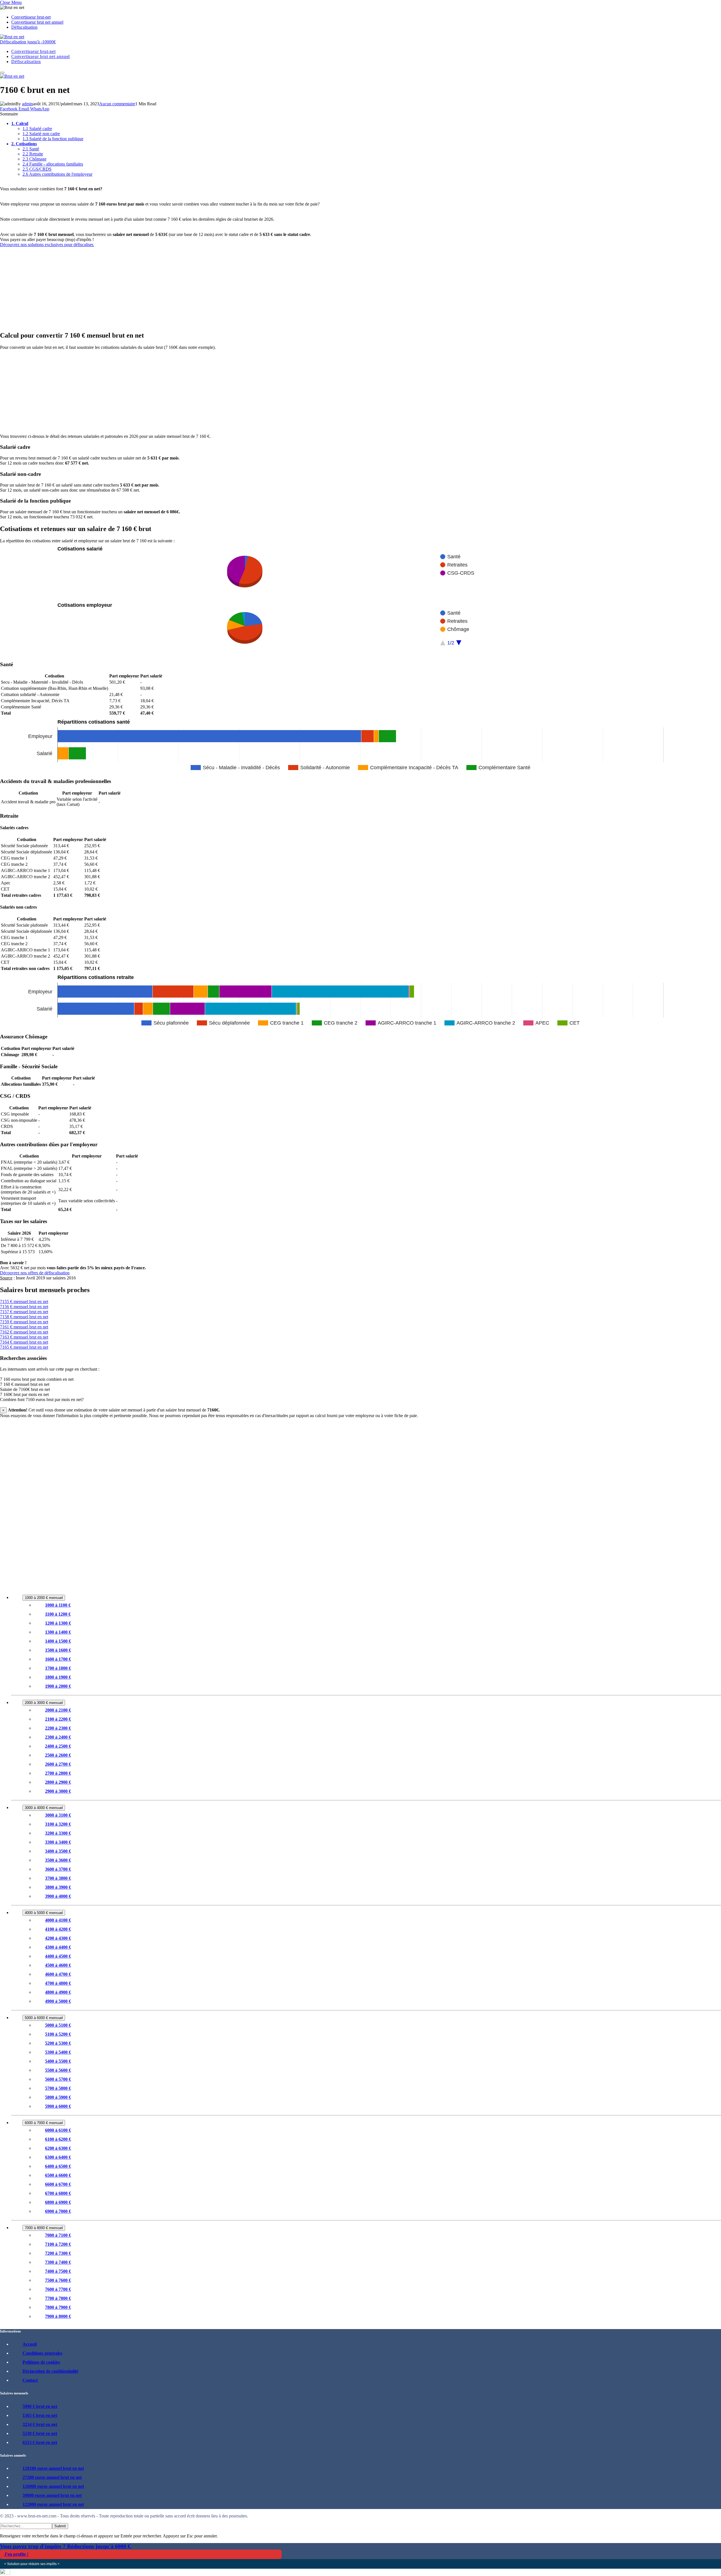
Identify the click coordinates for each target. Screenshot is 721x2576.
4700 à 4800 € (58, 1983)
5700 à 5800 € (58, 2088)
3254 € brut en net (40, 2424)
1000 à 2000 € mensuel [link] (44, 1598)
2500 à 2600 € (58, 1755)
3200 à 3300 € (58, 1833)
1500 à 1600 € (58, 1650)
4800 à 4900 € (58, 1992)
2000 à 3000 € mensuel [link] (44, 1703)
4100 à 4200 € (58, 1929)
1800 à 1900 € (58, 1677)
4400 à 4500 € (58, 1956)
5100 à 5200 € (58, 2034)
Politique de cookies (41, 2362)
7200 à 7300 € (58, 2253)
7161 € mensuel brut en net (24, 1327)
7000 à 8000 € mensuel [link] (44, 2228)
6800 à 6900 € (58, 2202)
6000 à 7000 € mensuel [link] (44, 2123)
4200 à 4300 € (58, 1938)
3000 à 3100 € (58, 1815)
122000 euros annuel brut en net (53, 2504)
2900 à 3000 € (58, 1791)
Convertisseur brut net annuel (37, 22)
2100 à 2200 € (58, 1719)
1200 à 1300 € (58, 1623)
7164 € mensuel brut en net (24, 1342)
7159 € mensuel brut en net (24, 1322)
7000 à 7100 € (58, 2235)
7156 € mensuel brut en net (24, 1307)
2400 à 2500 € (58, 1746)
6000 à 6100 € (58, 2130)
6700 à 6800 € (58, 2193)
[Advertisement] (169, 287)
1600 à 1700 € (58, 1659)
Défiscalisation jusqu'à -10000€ (28, 42)
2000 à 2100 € (58, 1710)
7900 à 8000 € (58, 2316)
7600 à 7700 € (58, 2289)
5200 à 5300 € (58, 2043)
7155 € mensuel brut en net (24, 1302)
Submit (60, 2526)
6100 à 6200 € (58, 2139)
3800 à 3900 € (58, 1887)
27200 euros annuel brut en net (52, 2477)
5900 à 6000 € (58, 2106)
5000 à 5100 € (58, 2025)
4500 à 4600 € (58, 1965)
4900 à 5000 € (58, 2001)
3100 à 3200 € (58, 1824)
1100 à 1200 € (58, 1614)
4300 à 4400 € (58, 1947)
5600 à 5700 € (58, 2079)
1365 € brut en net (40, 2415)
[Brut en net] (12, 37)
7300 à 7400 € (58, 2262)
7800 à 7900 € (58, 2307)
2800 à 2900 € (58, 1782)
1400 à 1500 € (58, 1641)
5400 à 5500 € (58, 2061)
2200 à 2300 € (58, 1728)
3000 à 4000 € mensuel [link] (44, 1808)
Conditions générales (42, 2353)
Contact (30, 2380)
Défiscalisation (24, 27)
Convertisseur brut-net (31, 17)
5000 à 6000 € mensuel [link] (44, 2018)
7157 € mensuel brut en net (24, 1312)
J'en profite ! (16, 2554)
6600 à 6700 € (58, 2184)
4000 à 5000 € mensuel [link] (44, 1913)
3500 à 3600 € (58, 1860)
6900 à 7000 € (58, 2211)
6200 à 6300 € (58, 2148)
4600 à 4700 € (58, 1974)
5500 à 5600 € (58, 2070)
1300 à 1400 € (58, 1632)
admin (27, 104)
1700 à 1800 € (58, 1668)
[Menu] (2, 73)
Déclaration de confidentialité (50, 2371)
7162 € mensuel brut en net (24, 1332)
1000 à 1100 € (58, 1605)
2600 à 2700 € (58, 1764)
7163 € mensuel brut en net (24, 1337)
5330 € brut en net (40, 2433)
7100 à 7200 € (58, 2244)
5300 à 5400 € (58, 2052)
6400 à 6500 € (58, 2166)
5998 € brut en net (40, 2406)
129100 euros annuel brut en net (53, 2468)
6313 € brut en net (40, 2442)
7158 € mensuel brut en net (24, 1317)
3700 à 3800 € (58, 1878)
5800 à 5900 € (58, 2097)
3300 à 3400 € (58, 1842)
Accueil (30, 2344)
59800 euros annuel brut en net (52, 2495)
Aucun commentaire (117, 104)
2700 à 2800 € (58, 1773)
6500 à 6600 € (58, 2175)
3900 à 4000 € (58, 1896)
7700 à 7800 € (58, 2298)
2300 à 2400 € (58, 1737)
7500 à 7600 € (58, 2280)
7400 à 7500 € (58, 2271)
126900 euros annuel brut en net (53, 2486)
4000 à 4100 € (58, 1920)
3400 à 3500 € (58, 1851)
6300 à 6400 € (58, 2157)
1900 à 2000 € (58, 1686)
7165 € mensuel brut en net (24, 1347)
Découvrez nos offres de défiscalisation (35, 1273)
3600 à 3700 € (58, 1869)
